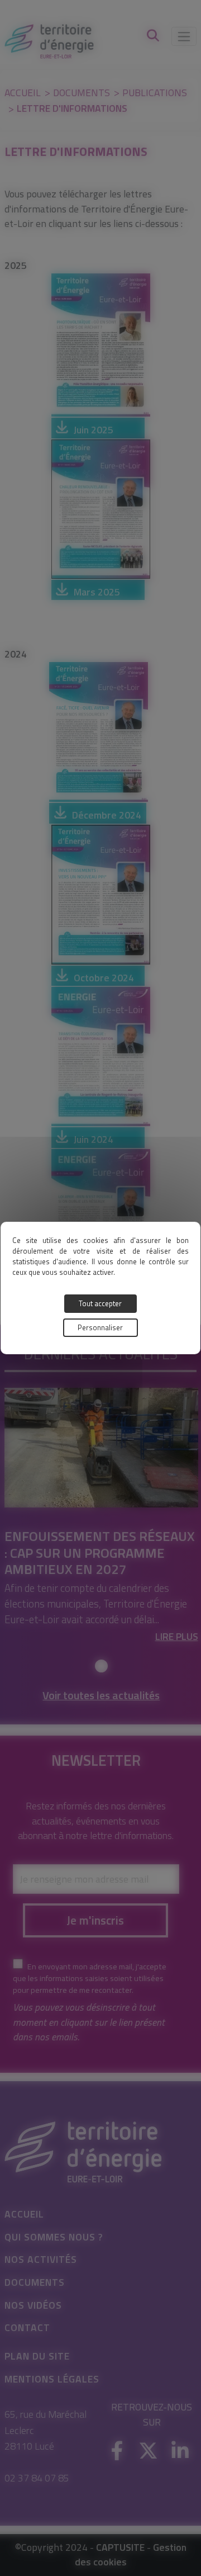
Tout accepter (100, 1303)
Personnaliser (100, 1327)
